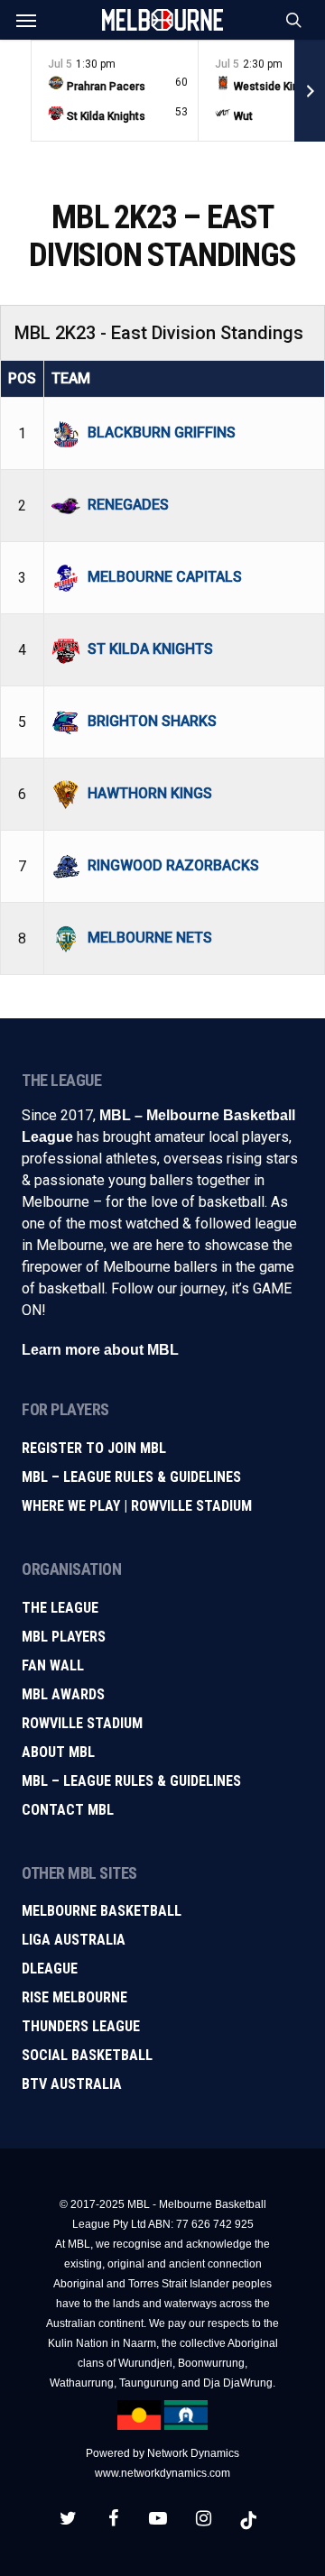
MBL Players (64, 1637)
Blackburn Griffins (162, 432)
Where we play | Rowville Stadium (137, 1506)
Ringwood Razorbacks (173, 865)
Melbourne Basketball (102, 1911)
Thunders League (81, 2026)
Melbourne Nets (150, 938)
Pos (22, 378)
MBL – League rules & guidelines (131, 1781)
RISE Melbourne (74, 1997)
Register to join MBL (94, 1448)
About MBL (58, 1752)
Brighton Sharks (152, 721)
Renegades (128, 505)
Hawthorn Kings (150, 793)
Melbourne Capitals (165, 577)
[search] (290, 20)
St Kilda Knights (150, 649)
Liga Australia (74, 1940)
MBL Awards (63, 1694)
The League (60, 1608)
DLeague (50, 1969)
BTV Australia (72, 2084)
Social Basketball (87, 2055)
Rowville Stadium (82, 1723)
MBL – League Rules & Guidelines (131, 1477)
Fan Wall (53, 1665)
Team (71, 378)
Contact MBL (68, 1810)
